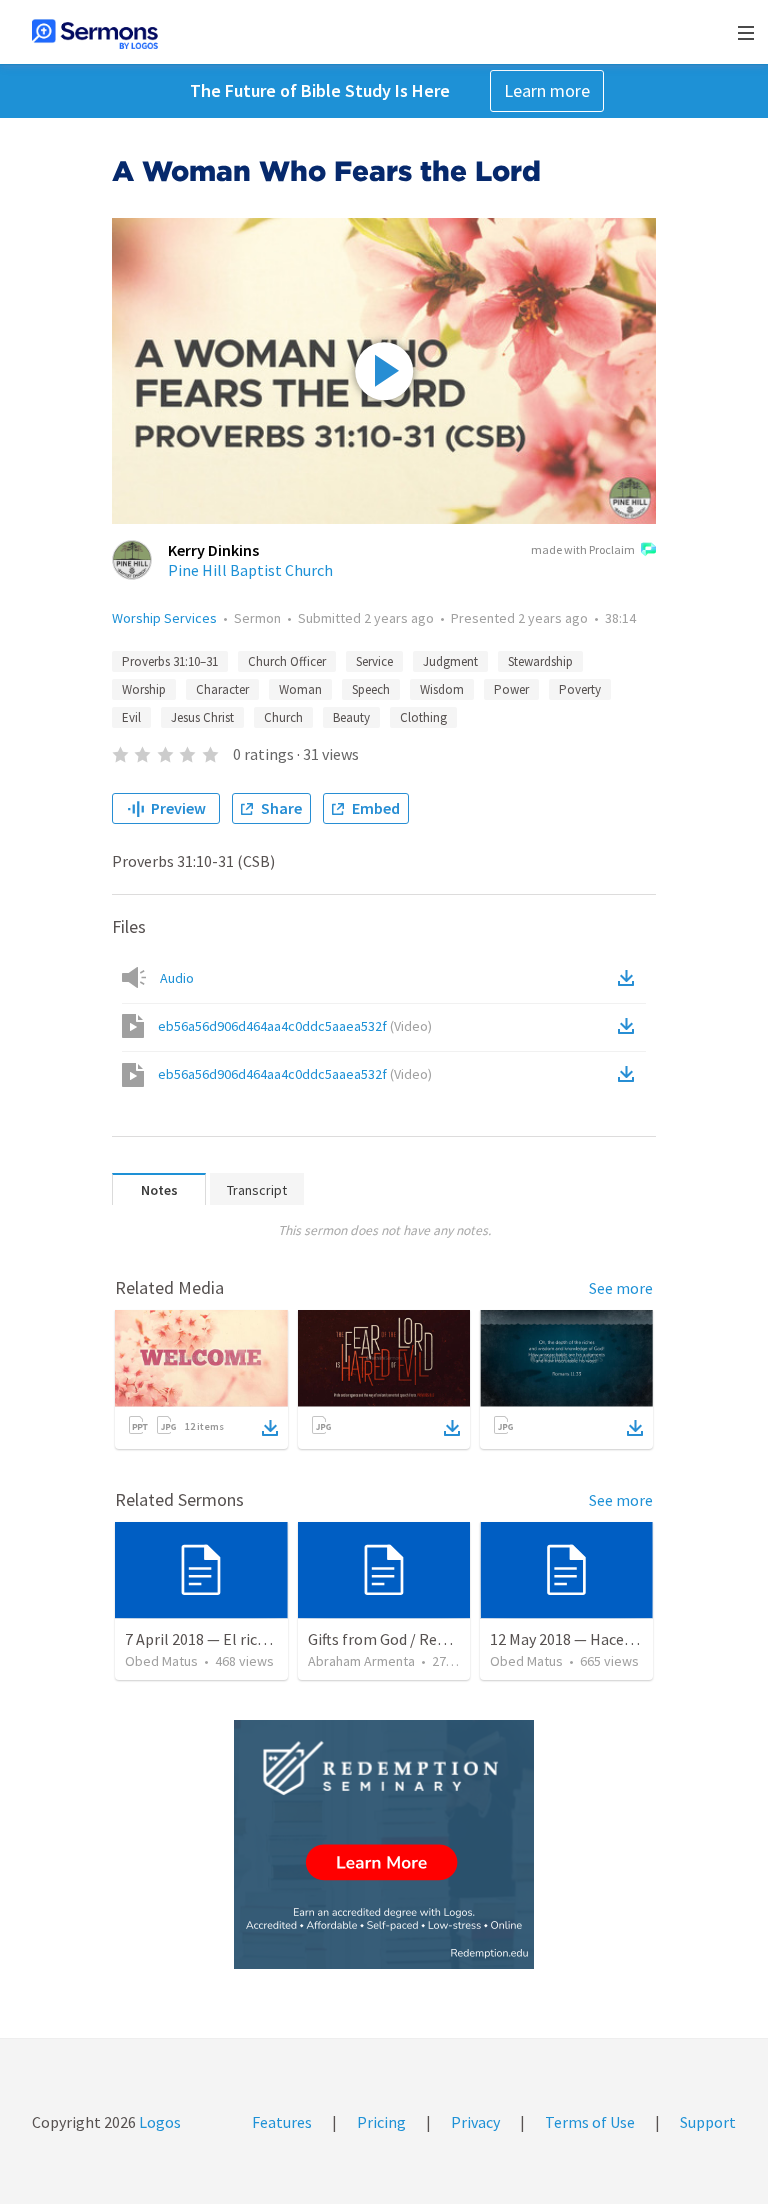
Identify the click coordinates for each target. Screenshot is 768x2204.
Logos (158, 2122)
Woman (300, 689)
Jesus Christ (202, 717)
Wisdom (442, 689)
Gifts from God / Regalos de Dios (417, 1639)
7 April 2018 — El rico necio (215, 1639)
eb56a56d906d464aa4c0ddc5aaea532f (295, 1026)
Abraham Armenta (361, 1661)
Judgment (450, 661)
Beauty (351, 717)
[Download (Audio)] (630, 978)
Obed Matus (161, 1661)
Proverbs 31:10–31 (170, 661)
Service (374, 661)
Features (282, 2122)
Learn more (547, 90)
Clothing (423, 717)
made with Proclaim (583, 549)
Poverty (580, 689)
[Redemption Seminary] (384, 1844)
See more (621, 1288)
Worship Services (164, 618)
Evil (131, 717)
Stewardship (540, 661)
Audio (177, 978)
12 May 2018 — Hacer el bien (584, 1639)
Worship (144, 689)
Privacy (475, 2122)
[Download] (270, 1428)
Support (708, 2122)
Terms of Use (590, 2122)
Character (222, 689)
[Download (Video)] (630, 1026)
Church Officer (287, 661)
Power (511, 689)
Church (283, 717)
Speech (371, 689)
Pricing (381, 2122)
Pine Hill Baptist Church (250, 570)
